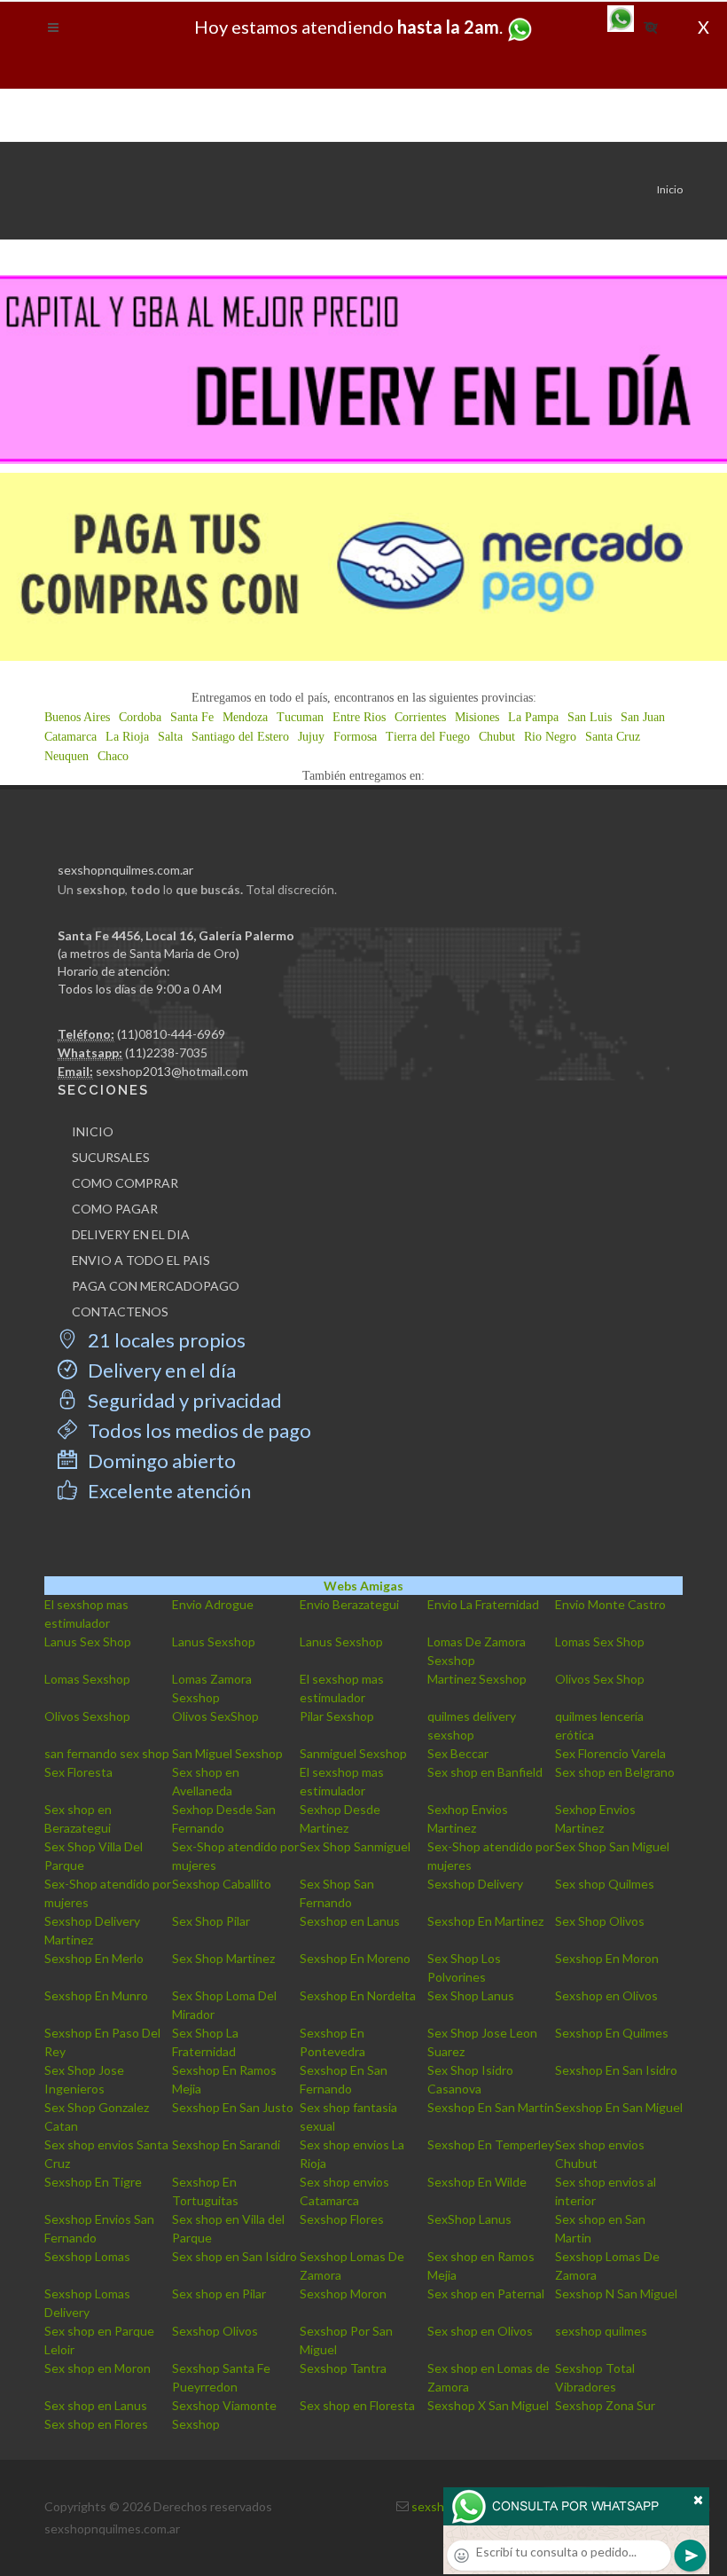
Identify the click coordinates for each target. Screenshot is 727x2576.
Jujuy (311, 737)
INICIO (93, 1131)
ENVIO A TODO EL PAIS (141, 1260)
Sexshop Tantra (343, 2368)
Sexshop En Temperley (491, 2144)
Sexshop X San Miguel (488, 2405)
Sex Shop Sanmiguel (355, 1846)
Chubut (497, 737)
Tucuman (300, 717)
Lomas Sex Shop (600, 1641)
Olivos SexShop (215, 1716)
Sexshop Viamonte (224, 2405)
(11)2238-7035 (166, 1052)
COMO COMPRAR (125, 1183)
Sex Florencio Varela (610, 1753)
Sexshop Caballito (222, 1884)
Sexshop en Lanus (350, 1921)
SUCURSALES (111, 1157)
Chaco (113, 756)
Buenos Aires (77, 717)
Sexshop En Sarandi (226, 2144)
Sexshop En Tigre (93, 2182)
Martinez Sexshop (477, 1679)
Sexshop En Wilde (477, 2182)
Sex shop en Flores (96, 2424)
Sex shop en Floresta (357, 2405)
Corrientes (420, 717)
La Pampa (533, 717)
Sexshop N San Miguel (616, 2293)
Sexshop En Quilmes (612, 2033)
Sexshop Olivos (215, 2331)
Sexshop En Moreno (355, 1958)
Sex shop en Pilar (219, 2293)
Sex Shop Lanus (471, 1995)
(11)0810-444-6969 (171, 1034)
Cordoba (140, 717)
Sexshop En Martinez (485, 1921)
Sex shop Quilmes (605, 1884)
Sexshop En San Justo (233, 2107)
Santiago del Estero (240, 737)
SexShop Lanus (469, 2219)
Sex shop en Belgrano (615, 1772)
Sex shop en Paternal (486, 2293)
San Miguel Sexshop (227, 1753)
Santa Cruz (613, 737)
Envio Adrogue (213, 1604)
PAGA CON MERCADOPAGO (156, 1286)
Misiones (477, 717)
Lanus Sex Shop (88, 1641)
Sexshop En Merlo (94, 1958)
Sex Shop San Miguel (612, 1846)
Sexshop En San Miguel (619, 2107)
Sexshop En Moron (607, 1958)
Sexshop (196, 2424)
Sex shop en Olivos (480, 2331)
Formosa (355, 737)
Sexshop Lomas (87, 2256)
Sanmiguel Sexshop (353, 1753)
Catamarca (70, 737)
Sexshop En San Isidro (616, 2070)
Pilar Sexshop (337, 1716)
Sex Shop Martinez (223, 1958)
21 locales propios (165, 1340)
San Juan (643, 717)
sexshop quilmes (601, 2331)
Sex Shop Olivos (600, 1921)
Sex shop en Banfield (485, 1772)
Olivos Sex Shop (600, 1679)
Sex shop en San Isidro (235, 2256)
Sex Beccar (458, 1753)
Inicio (670, 189)
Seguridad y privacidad (183, 1400)
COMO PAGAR (115, 1209)
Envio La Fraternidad (483, 1604)
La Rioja (127, 737)
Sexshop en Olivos (606, 1995)
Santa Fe (192, 717)
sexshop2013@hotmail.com (172, 1071)
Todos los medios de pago (198, 1430)
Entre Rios (359, 717)
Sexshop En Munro (96, 1995)
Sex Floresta (78, 1772)
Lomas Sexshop (87, 1679)
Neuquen (66, 756)
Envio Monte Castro (610, 1604)
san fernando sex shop (107, 1753)
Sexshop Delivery (475, 1884)
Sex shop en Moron (98, 2368)
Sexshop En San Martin (491, 2107)
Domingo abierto (160, 1461)
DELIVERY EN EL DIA (131, 1234)
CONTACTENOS (120, 1312)
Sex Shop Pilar (211, 1921)
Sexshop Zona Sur (605, 2405)
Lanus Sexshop (214, 1641)
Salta (170, 737)
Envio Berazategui (349, 1604)
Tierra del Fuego (428, 737)
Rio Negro (550, 737)
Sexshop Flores (342, 2219)
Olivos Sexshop (87, 1716)
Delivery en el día (160, 1370)
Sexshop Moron (343, 2293)
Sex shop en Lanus (96, 2405)
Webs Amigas (363, 1586)
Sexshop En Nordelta (358, 1995)
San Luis (590, 717)
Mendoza (245, 717)
